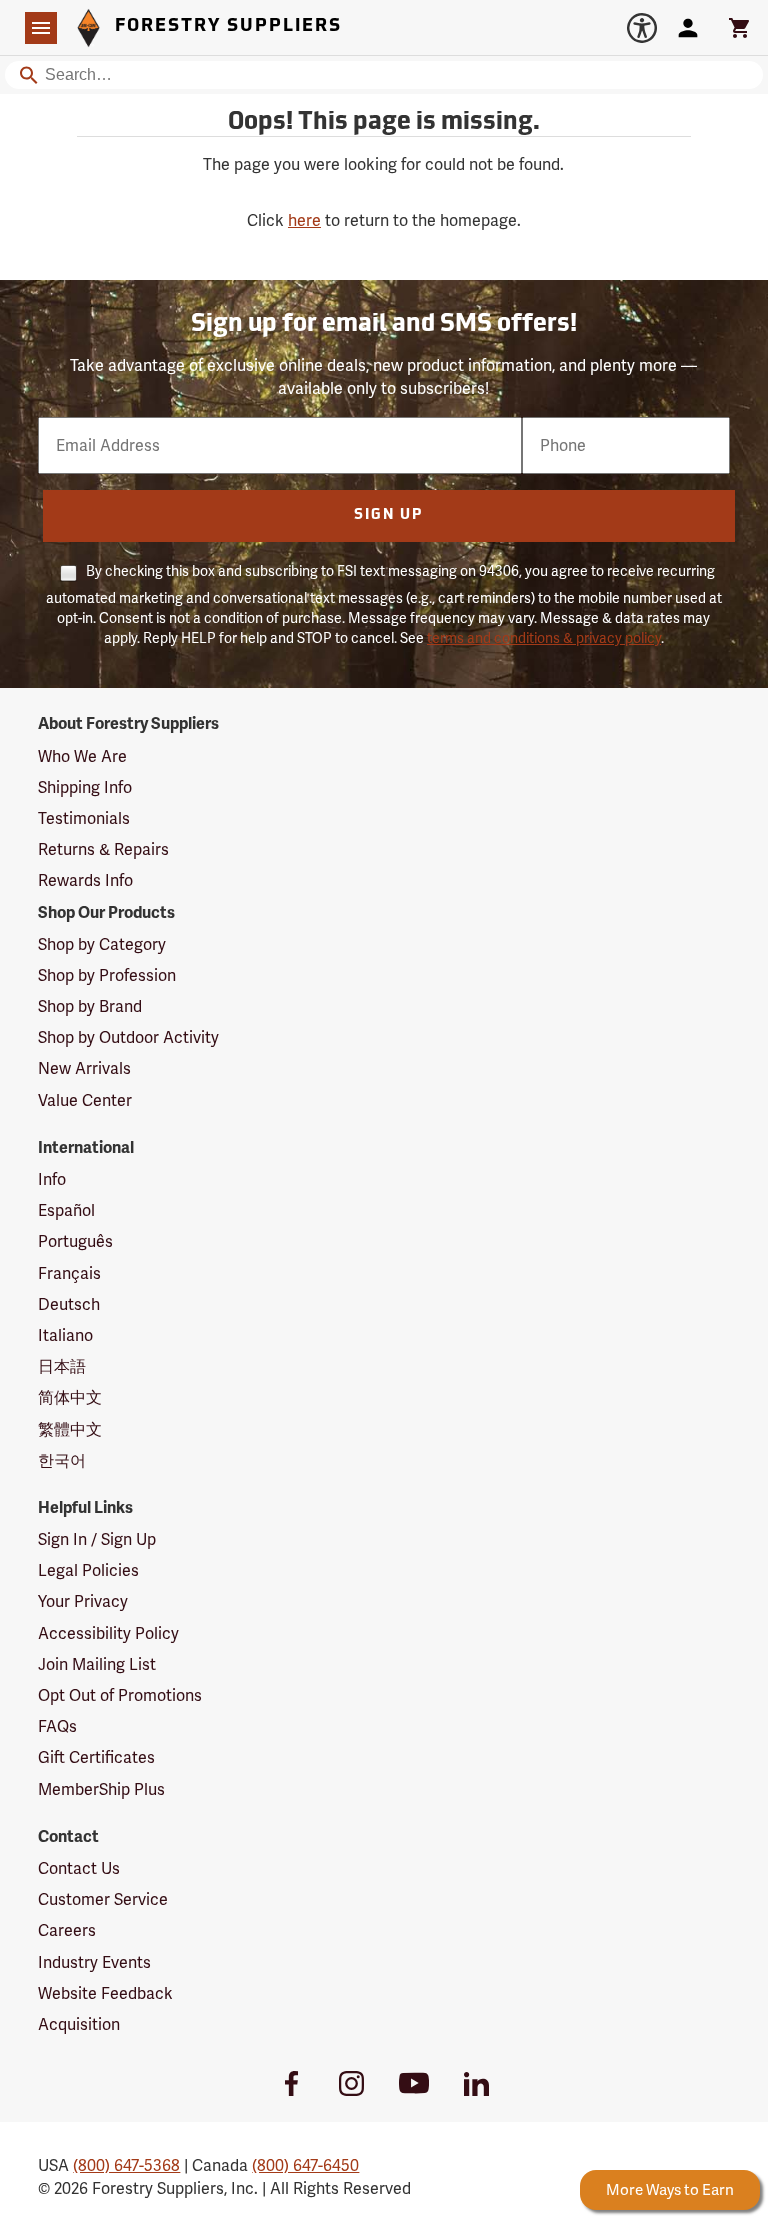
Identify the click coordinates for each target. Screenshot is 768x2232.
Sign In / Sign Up (97, 1539)
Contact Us (79, 1868)
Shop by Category (102, 944)
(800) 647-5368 (126, 2165)
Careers (67, 1930)
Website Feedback (105, 1993)
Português (75, 1241)
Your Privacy (83, 1601)
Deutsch (69, 1304)
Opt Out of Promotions (120, 1695)
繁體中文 (70, 1429)
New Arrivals (84, 1068)
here (304, 220)
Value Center (85, 1100)
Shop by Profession (107, 975)
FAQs (57, 1726)
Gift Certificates (96, 1757)
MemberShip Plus (101, 1789)
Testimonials (84, 818)
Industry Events (94, 1962)
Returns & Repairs (103, 849)
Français (69, 1273)
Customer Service (103, 1899)
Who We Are (82, 756)
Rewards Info (85, 880)
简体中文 (70, 1397)
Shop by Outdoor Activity (128, 1037)
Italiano (65, 1335)
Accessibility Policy (108, 1633)
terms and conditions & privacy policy (544, 638)
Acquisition (79, 2024)
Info (52, 1179)
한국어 (62, 1460)
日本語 (62, 1366)
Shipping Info (85, 787)
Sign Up (388, 515)
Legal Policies (88, 1570)
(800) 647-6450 (305, 2165)
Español (66, 1210)
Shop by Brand (90, 1006)
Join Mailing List (97, 1664)
